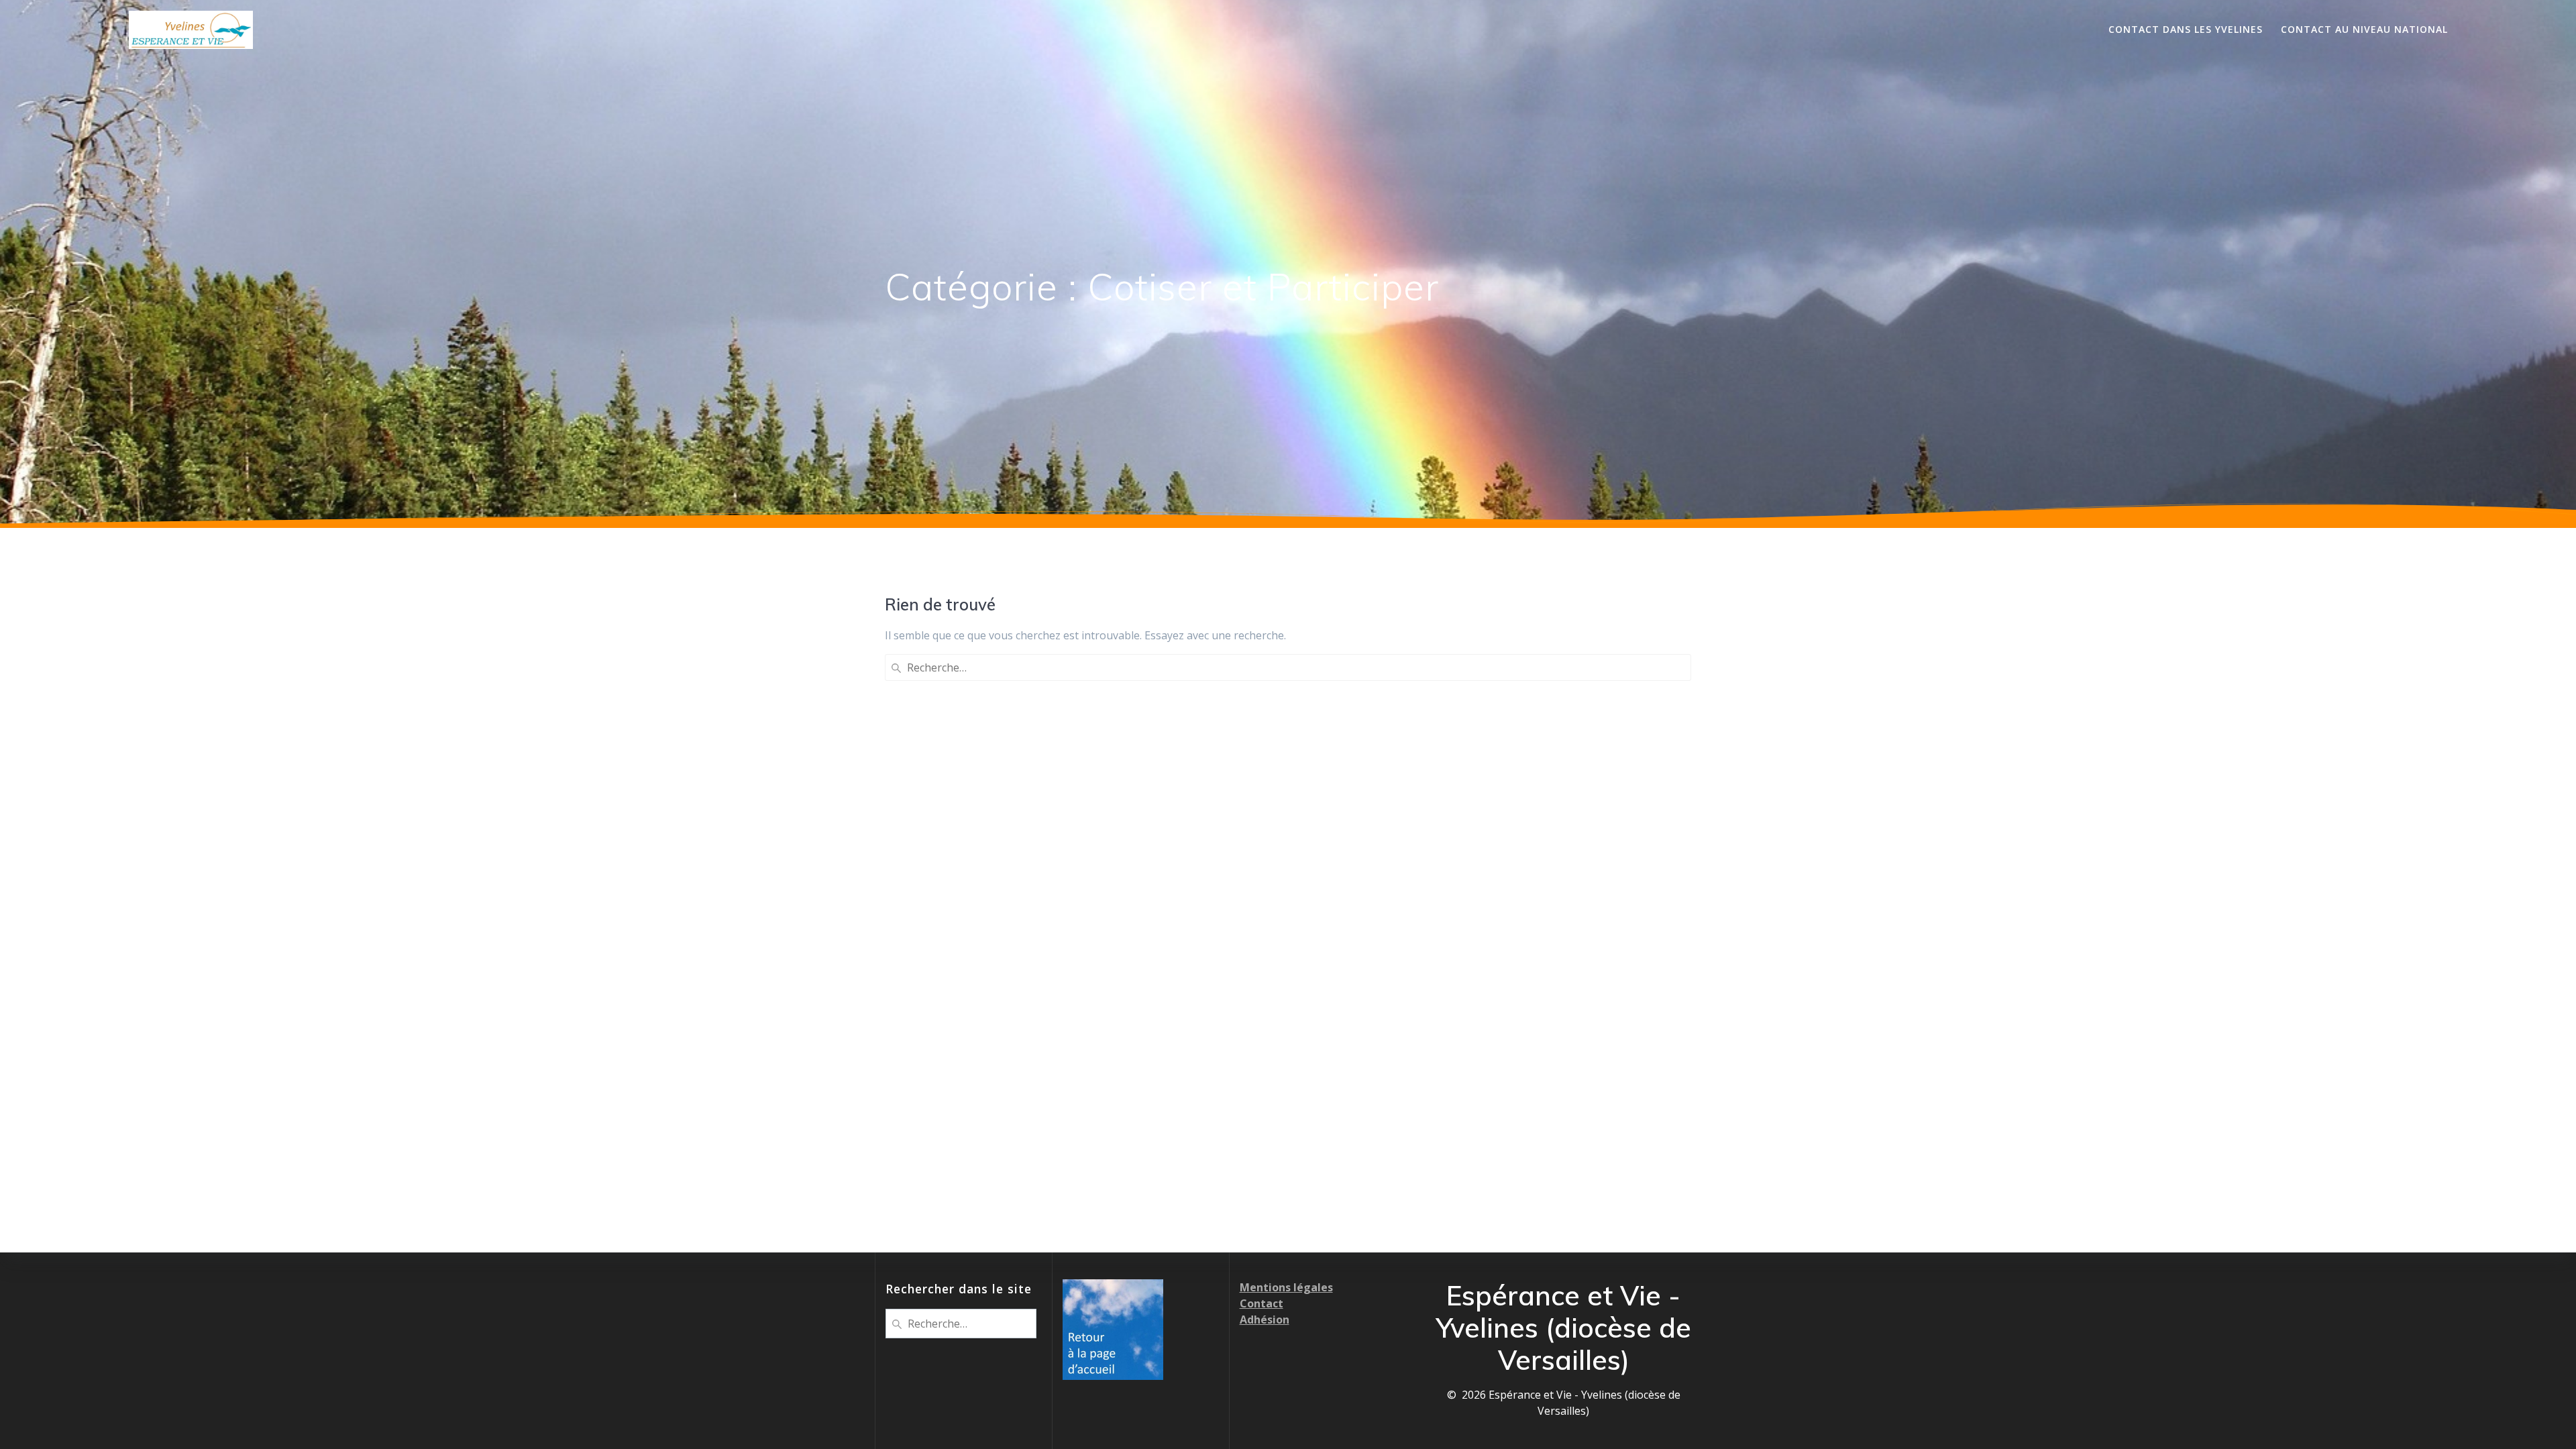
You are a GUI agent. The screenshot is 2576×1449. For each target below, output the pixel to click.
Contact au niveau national (2364, 29)
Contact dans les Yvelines (2186, 29)
